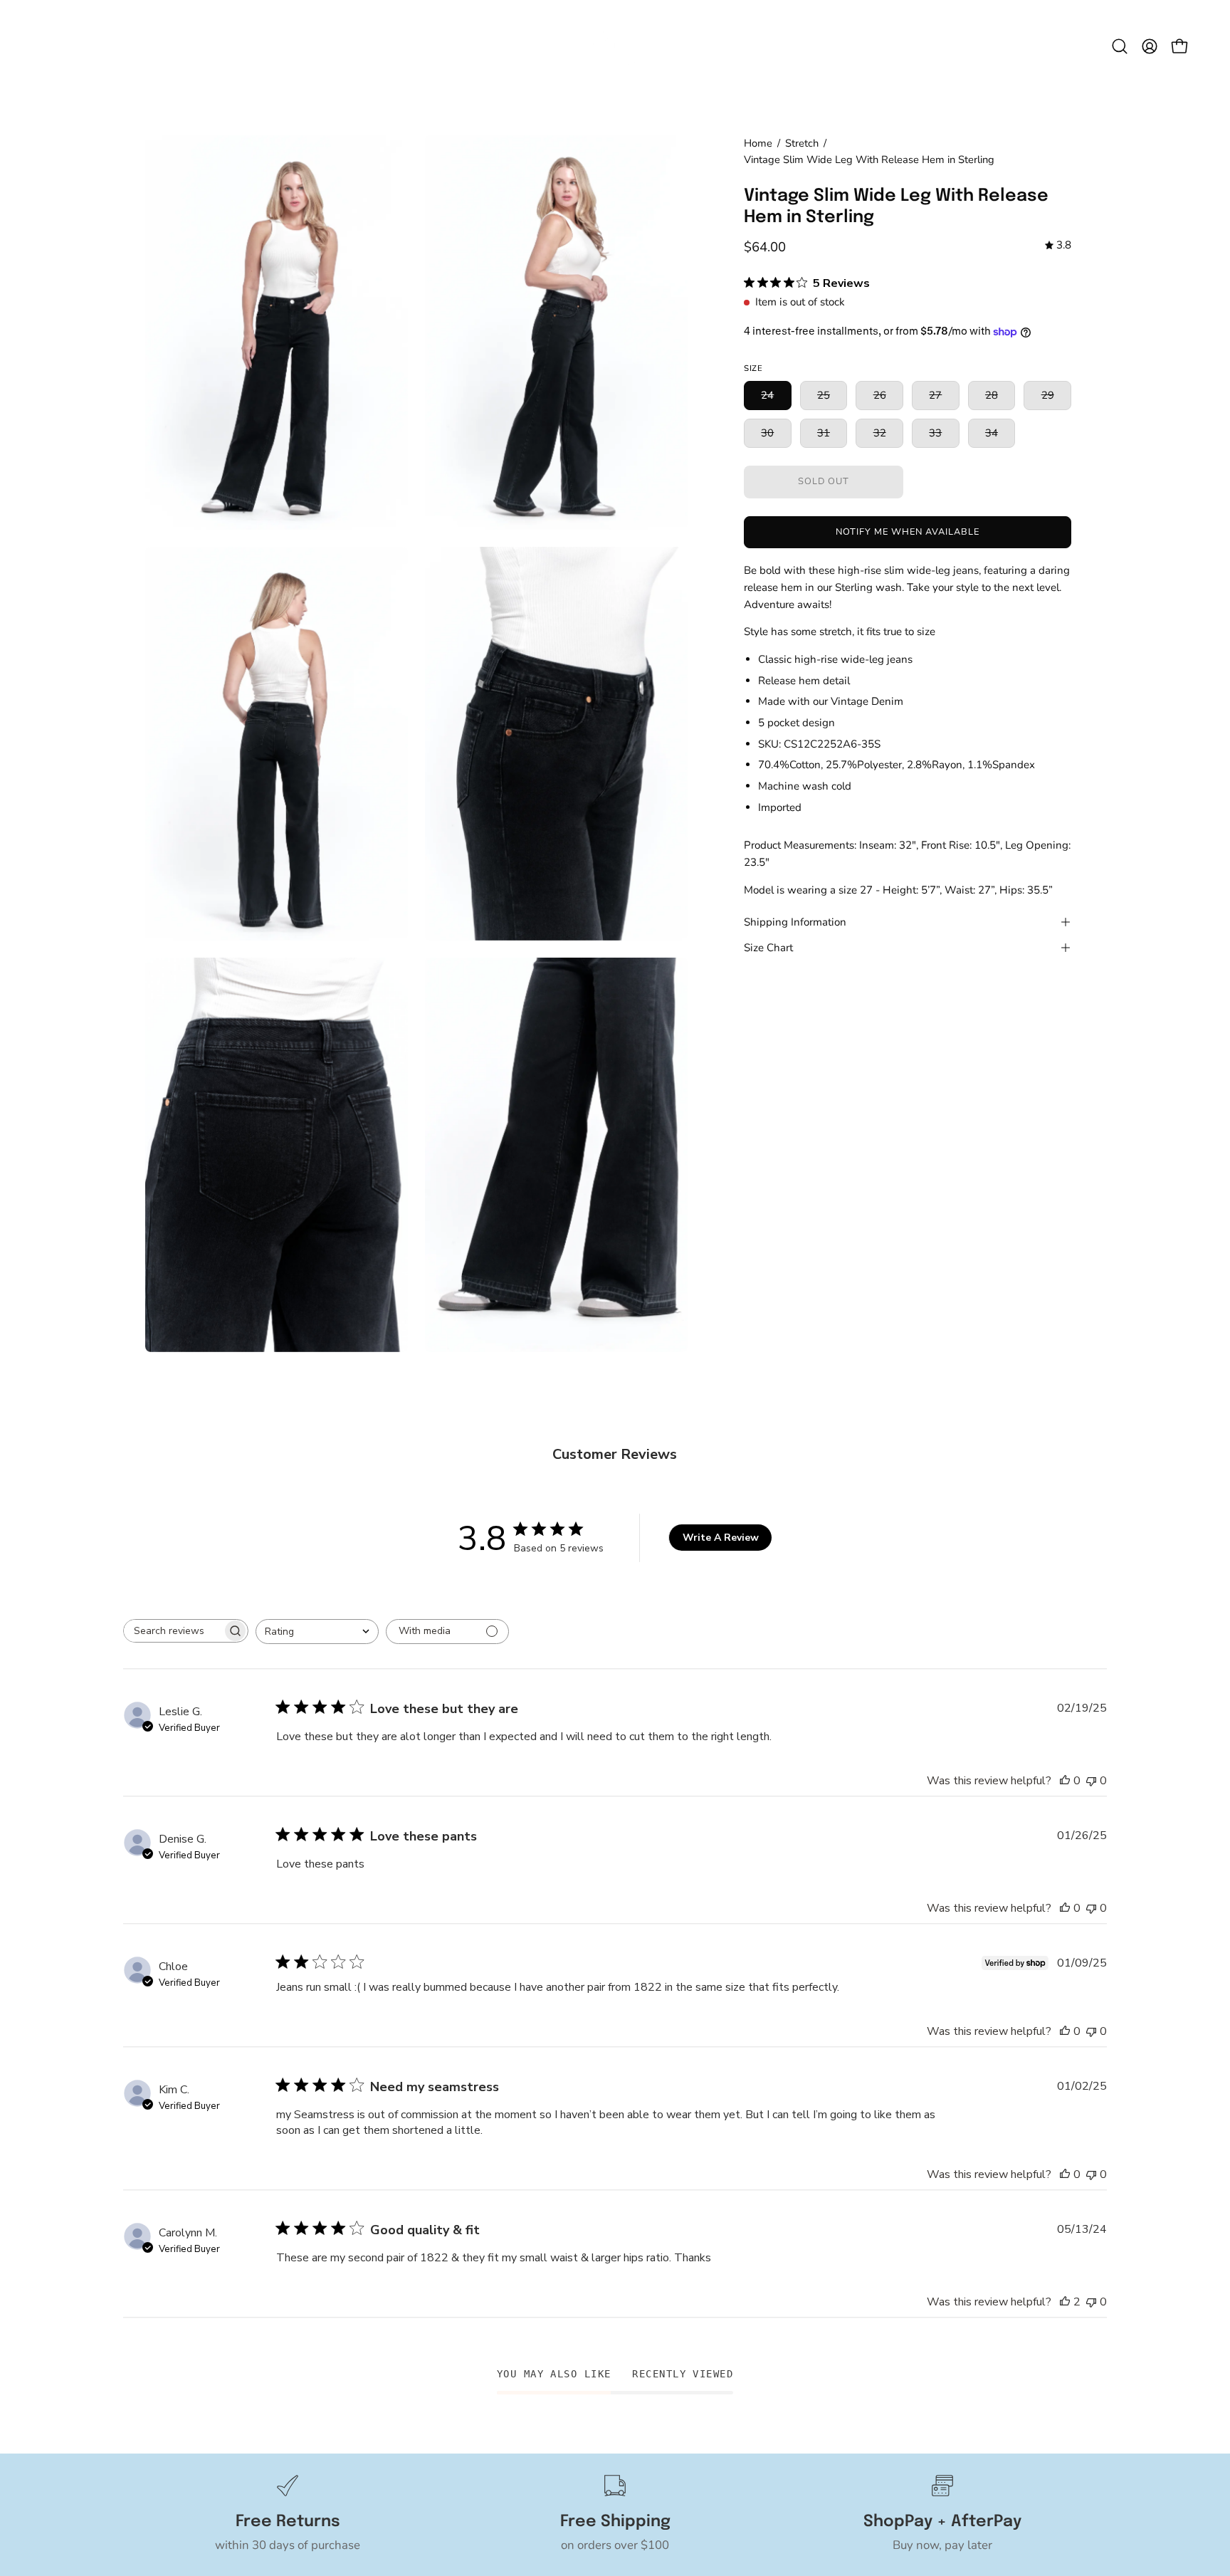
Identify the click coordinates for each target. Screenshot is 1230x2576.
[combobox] (317, 1632)
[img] (1058, 246)
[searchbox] (173, 1631)
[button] (1120, 46)
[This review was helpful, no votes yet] (1065, 1781)
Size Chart (768, 948)
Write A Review (721, 1538)
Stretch (802, 143)
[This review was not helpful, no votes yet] (1091, 1781)
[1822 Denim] (615, 46)
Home (758, 143)
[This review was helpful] (1065, 2302)
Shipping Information (795, 922)
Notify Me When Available (907, 532)
